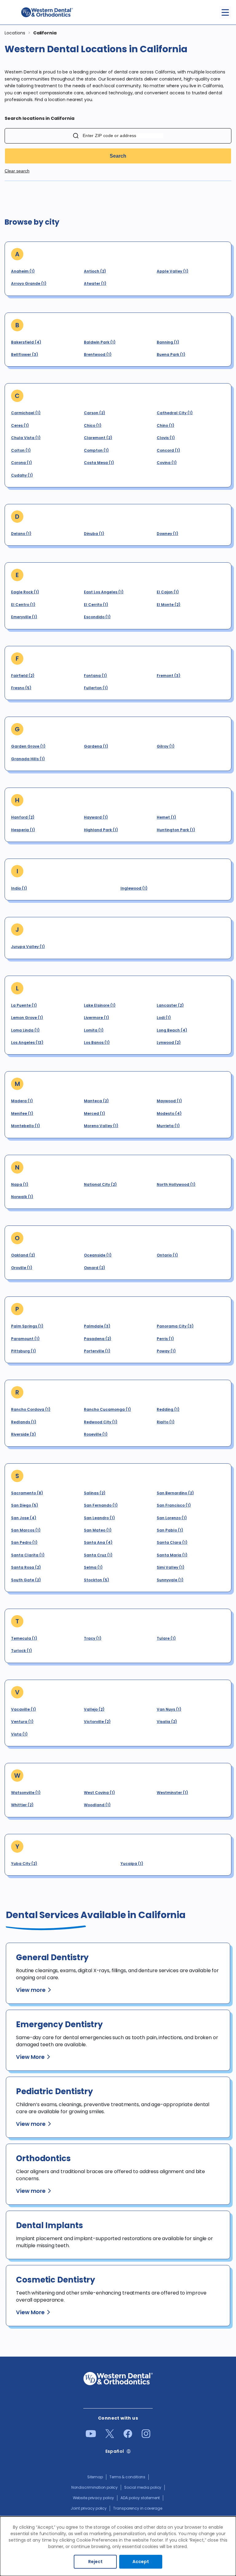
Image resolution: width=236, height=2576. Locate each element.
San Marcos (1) (26, 1530)
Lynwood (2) (169, 1042)
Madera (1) (22, 1101)
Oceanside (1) (98, 1255)
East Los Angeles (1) (104, 592)
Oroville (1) (22, 1268)
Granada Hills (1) (28, 759)
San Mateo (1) (98, 1530)
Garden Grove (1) (28, 746)
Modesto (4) (169, 1113)
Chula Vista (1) (26, 438)
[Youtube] (91, 2436)
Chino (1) (165, 425)
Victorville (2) (97, 1722)
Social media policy (143, 2487)
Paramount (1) (25, 1339)
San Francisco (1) (174, 1505)
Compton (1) (96, 450)
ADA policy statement (140, 2498)
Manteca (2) (96, 1101)
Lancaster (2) (170, 1005)
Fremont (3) (169, 676)
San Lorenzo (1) (172, 1518)
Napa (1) (20, 1184)
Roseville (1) (96, 1434)
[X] (110, 2436)
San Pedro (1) (24, 1542)
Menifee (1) (22, 1113)
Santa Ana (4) (98, 1542)
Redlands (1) (24, 1422)
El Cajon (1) (168, 592)
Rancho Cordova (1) (31, 1409)
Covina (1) (167, 463)
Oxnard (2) (94, 1268)
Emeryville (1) (24, 617)
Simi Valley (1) (171, 1567)
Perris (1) (165, 1339)
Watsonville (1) (26, 1793)
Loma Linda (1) (25, 1030)
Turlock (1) (22, 1651)
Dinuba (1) (94, 534)
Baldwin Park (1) (100, 342)
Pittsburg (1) (24, 1351)
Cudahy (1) (22, 475)
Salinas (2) (95, 1493)
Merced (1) (94, 1113)
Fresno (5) (21, 688)
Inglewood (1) (134, 888)
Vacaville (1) (24, 1709)
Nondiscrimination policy (95, 2487)
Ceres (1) (20, 425)
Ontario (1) (167, 1255)
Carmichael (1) (26, 413)
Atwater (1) (95, 283)
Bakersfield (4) (26, 342)
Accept (141, 2562)
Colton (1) (21, 450)
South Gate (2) (26, 1580)
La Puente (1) (24, 1005)
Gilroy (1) (166, 746)
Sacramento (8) (27, 1493)
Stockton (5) (96, 1580)
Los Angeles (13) (27, 1042)
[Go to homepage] (47, 12)
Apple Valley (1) (173, 271)
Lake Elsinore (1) (100, 1005)
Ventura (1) (22, 1722)
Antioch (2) (95, 271)
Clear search (17, 171)
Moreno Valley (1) (101, 1126)
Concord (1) (168, 450)
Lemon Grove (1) (27, 1018)
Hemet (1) (166, 817)
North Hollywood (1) (176, 1184)
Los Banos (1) (97, 1042)
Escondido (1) (97, 617)
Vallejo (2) (94, 1709)
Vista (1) (19, 1734)
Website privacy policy (94, 2498)
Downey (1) (167, 534)
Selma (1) (93, 1567)
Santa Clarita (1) (28, 1555)
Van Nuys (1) (169, 1709)
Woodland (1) (97, 1805)
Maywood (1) (169, 1101)
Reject (95, 2562)
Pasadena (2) (98, 1339)
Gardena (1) (96, 746)
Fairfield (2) (23, 676)
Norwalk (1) (22, 1197)
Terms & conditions (127, 2477)
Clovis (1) (166, 438)
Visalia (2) (167, 1722)
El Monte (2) (169, 605)
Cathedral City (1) (175, 413)
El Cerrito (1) (96, 605)
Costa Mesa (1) (99, 463)
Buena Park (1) (171, 354)
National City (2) (100, 1184)
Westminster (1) (172, 1793)
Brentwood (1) (98, 354)
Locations (15, 33)
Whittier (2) (22, 1805)
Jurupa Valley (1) (28, 947)
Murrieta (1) (168, 1126)
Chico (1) (93, 425)
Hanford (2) (23, 817)
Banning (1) (168, 342)
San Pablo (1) (170, 1530)
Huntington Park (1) (176, 830)
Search (118, 156)
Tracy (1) (93, 1638)
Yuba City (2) (24, 1864)
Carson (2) (94, 413)
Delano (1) (21, 534)
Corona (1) (22, 463)
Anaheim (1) (23, 271)
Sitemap (95, 2477)
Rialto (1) (166, 1422)
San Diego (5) (25, 1505)
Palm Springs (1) (27, 1326)
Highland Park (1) (101, 830)
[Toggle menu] (225, 12)
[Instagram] (146, 2436)
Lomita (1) (94, 1030)
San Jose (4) (24, 1518)
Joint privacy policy (89, 2508)
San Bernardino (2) (175, 1493)
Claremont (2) (98, 438)
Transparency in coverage (138, 2508)
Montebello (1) (26, 1126)
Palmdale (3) (97, 1326)
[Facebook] (128, 2436)
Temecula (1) (24, 1638)
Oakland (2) (23, 1255)
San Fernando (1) (101, 1505)
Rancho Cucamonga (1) (107, 1409)
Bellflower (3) (25, 354)
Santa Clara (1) (172, 1542)
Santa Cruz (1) (98, 1555)
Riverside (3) (24, 1434)
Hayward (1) (96, 817)
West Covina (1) (99, 1793)
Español (115, 2451)
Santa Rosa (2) (26, 1567)
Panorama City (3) (175, 1326)
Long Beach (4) (172, 1030)
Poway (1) (166, 1351)
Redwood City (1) (101, 1422)
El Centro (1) (23, 605)
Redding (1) (168, 1409)
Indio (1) (19, 888)
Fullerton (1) (96, 688)
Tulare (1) (166, 1638)
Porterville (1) (97, 1351)
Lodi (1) (164, 1018)
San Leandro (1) (99, 1518)
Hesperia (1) (23, 830)
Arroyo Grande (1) (29, 283)
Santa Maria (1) (172, 1555)
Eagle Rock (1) (25, 592)
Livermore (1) (96, 1018)
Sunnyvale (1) (170, 1580)
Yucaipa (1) (132, 1864)
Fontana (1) (95, 676)
